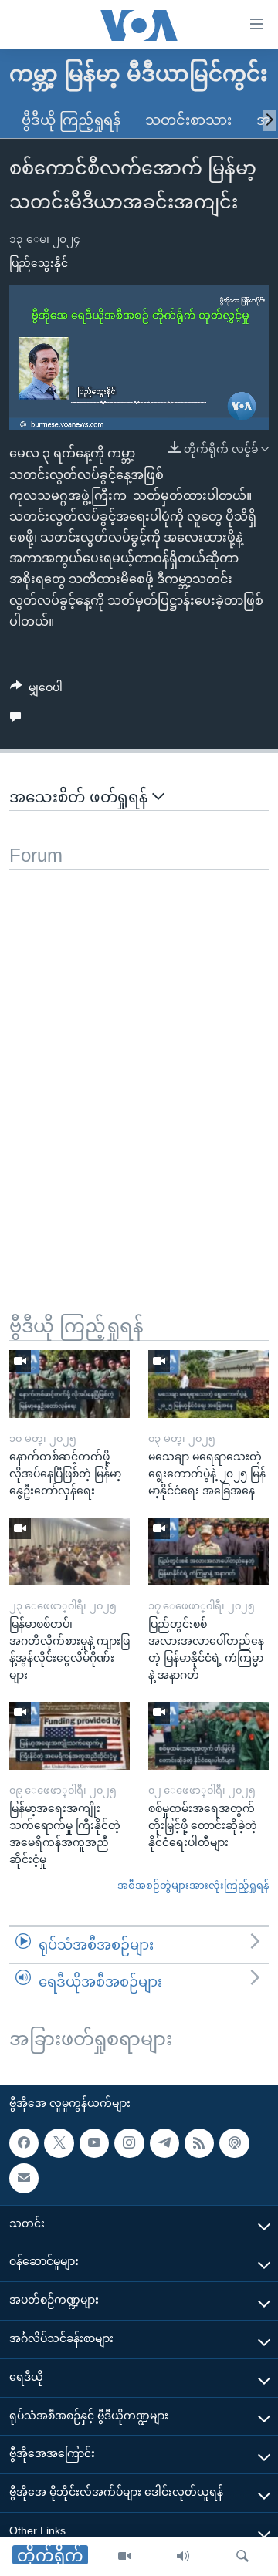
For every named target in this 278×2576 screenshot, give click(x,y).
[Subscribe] (24, 2178)
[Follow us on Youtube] (94, 2143)
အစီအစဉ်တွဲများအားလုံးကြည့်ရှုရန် (193, 1885)
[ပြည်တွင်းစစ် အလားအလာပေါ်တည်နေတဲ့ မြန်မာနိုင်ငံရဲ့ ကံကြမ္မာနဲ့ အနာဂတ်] (208, 1551)
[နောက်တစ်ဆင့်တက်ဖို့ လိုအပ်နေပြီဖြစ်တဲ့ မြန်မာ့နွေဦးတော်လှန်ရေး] (69, 1384)
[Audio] (183, 2557)
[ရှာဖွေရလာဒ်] (242, 2557)
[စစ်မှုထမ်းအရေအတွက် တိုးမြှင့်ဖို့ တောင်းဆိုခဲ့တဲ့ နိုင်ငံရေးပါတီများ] (208, 1736)
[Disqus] (139, 1063)
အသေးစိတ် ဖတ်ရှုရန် (81, 797)
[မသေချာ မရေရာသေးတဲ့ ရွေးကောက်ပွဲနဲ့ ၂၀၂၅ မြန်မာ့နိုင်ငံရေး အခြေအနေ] (208, 1384)
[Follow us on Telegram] (164, 2143)
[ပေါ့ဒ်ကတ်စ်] (234, 2143)
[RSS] (199, 2143)
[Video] (124, 2557)
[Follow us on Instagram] (129, 2143)
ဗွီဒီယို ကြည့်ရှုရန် (71, 120)
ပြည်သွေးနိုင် (39, 263)
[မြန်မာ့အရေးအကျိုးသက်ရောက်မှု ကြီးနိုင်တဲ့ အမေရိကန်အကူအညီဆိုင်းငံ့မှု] (69, 1736)
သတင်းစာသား (188, 120)
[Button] (36, 690)
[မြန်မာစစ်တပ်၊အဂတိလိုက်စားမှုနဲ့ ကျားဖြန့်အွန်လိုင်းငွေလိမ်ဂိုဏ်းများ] (69, 1551)
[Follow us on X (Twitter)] (59, 2143)
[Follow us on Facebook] (24, 2143)
